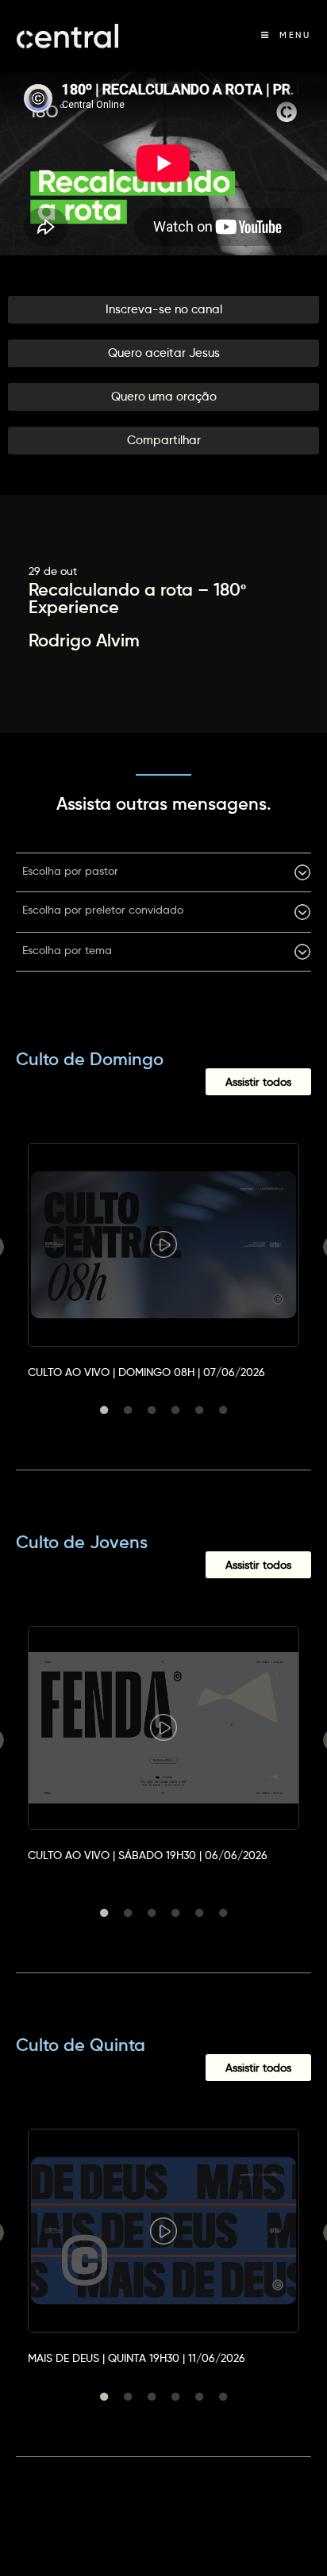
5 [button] (199, 1410)
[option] (163, 1247)
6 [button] (223, 1410)
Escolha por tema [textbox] (67, 950)
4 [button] (175, 1410)
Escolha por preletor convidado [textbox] (103, 910)
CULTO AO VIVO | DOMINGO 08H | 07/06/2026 (146, 1372)
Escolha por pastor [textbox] (70, 871)
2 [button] (128, 1410)
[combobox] (163, 872)
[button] (163, 310)
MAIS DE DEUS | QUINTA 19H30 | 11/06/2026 (137, 2358)
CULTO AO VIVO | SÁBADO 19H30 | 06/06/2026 (148, 1855)
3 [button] (152, 1410)
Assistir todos (258, 1082)
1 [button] (104, 1410)
